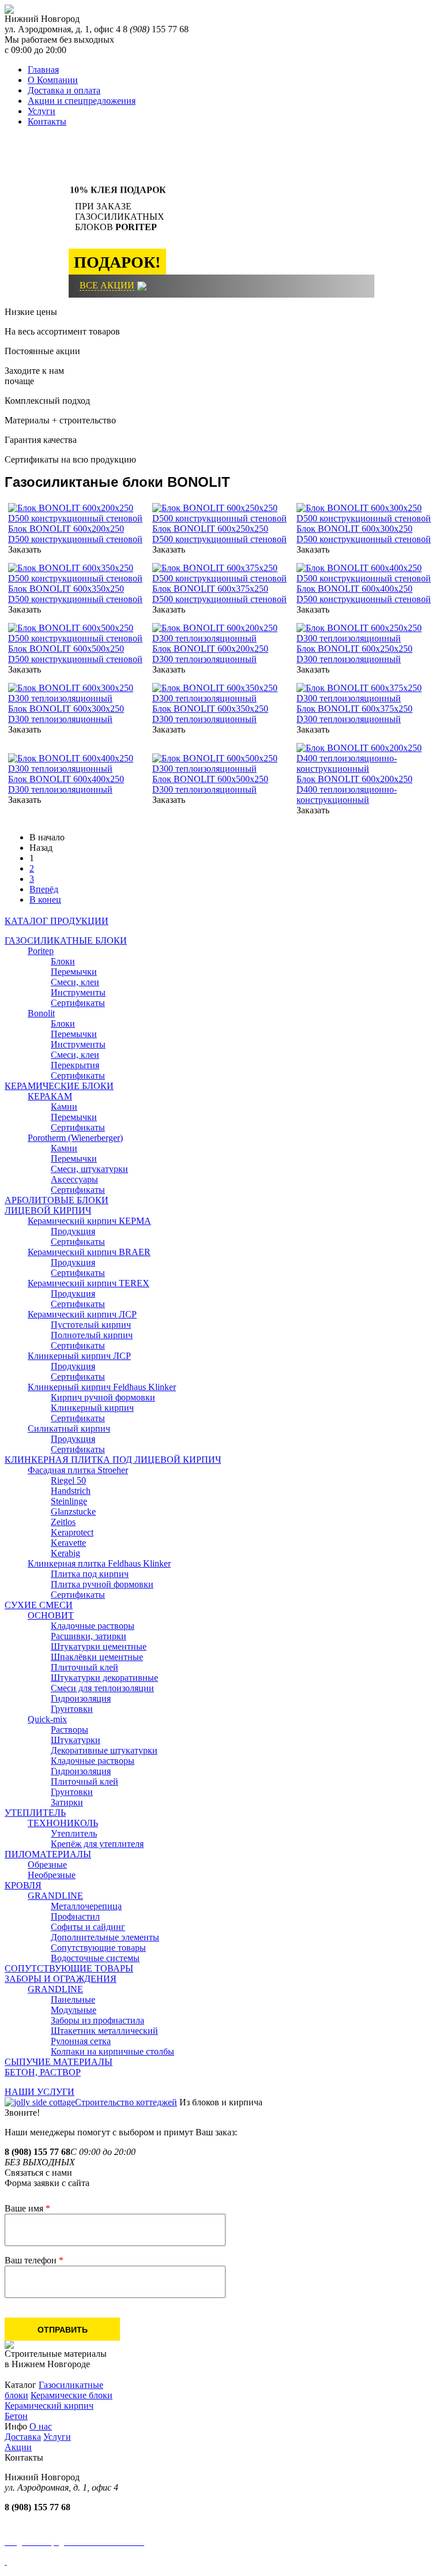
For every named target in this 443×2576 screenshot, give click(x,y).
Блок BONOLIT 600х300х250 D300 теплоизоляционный (66, 714)
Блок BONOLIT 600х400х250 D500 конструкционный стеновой (364, 594)
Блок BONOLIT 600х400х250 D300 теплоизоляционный (66, 784)
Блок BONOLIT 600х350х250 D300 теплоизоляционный (210, 714)
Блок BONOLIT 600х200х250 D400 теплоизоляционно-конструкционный (354, 789)
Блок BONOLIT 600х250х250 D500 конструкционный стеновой (219, 534)
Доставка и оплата (64, 90)
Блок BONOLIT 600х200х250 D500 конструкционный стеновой (75, 534)
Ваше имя (27, 2208)
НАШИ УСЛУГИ (40, 2092)
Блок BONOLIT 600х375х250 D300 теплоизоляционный (354, 714)
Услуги (42, 111)
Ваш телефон (34, 2260)
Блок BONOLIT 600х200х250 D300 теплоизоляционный (210, 654)
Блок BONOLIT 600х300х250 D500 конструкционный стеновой (364, 534)
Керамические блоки (72, 2395)
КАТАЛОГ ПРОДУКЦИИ (57, 921)
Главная (43, 70)
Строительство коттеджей (126, 2102)
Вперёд (44, 889)
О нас (41, 2426)
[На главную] (9, 11)
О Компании (53, 80)
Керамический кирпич (49, 2406)
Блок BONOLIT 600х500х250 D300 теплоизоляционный (210, 784)
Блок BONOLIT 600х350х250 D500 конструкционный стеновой (75, 594)
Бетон (16, 2416)
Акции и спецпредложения (82, 101)
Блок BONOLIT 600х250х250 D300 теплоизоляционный (354, 654)
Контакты (47, 121)
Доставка (23, 2437)
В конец (45, 900)
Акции (18, 2447)
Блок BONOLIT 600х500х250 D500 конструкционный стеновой (75, 654)
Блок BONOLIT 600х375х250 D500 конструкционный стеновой (219, 594)
